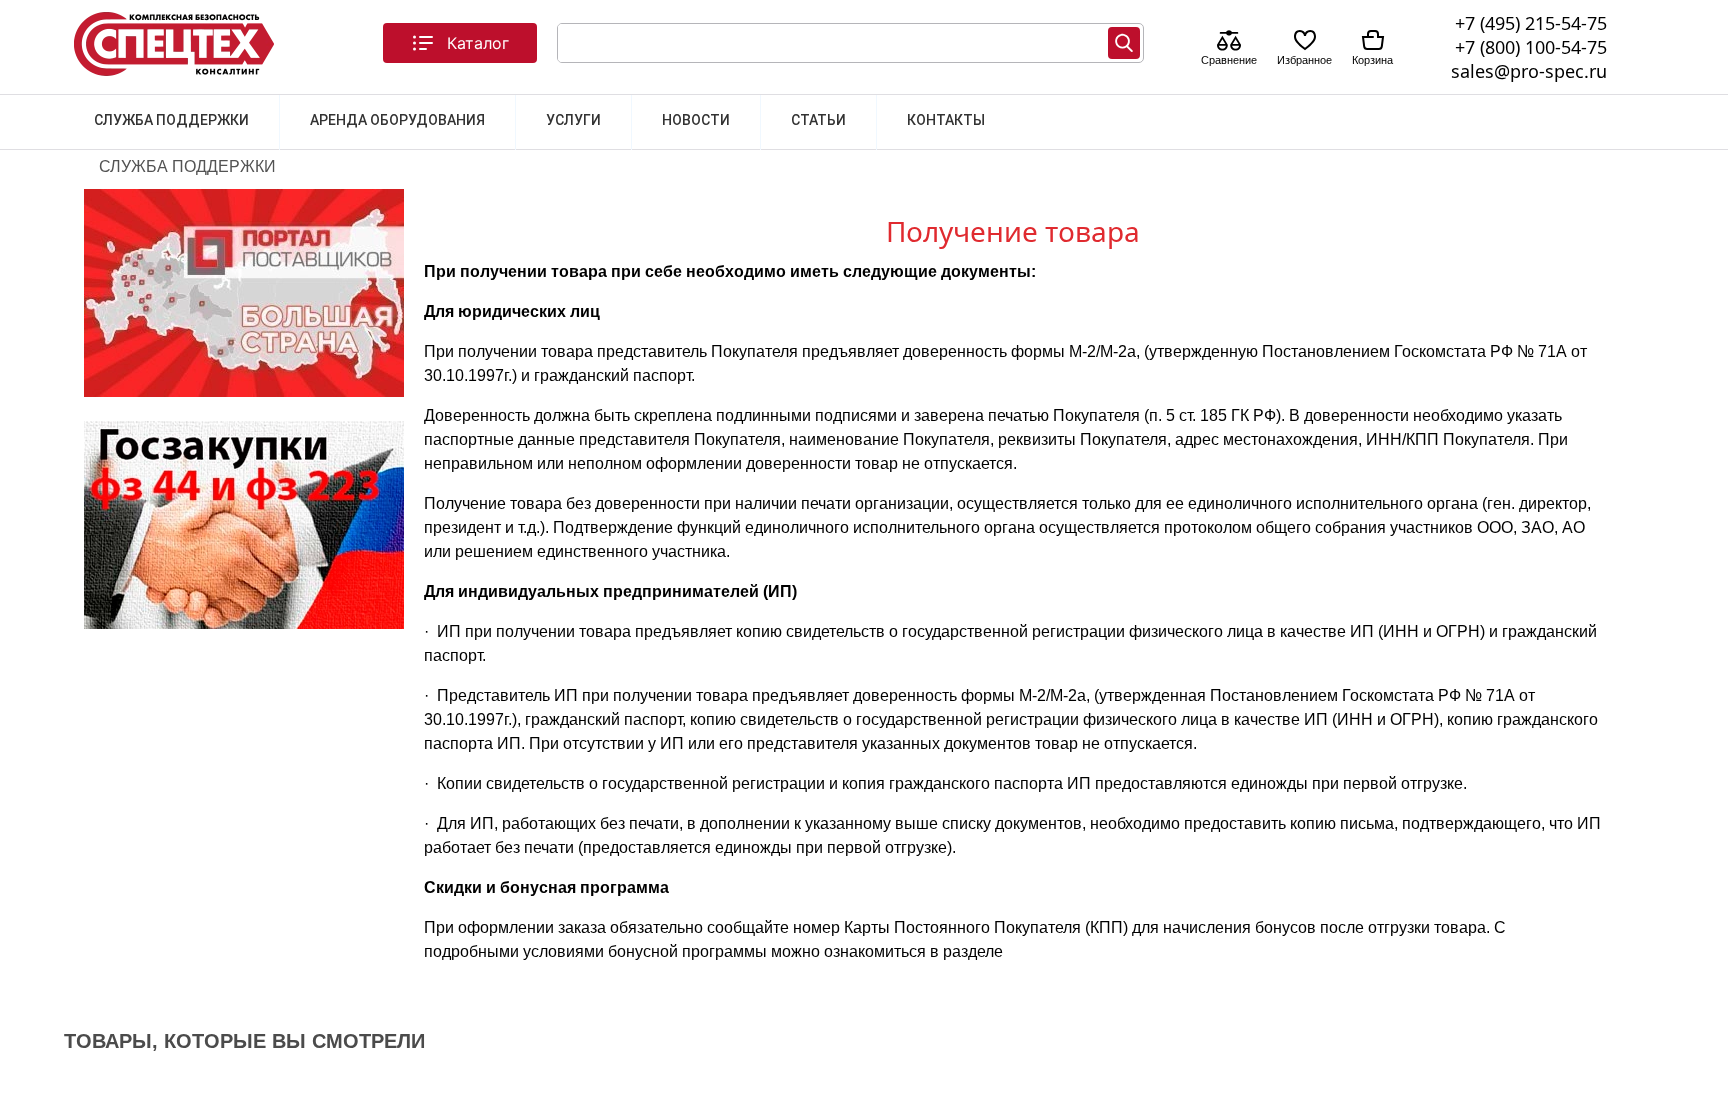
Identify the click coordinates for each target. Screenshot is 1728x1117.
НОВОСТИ (696, 120)
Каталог (478, 43)
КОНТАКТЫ (946, 120)
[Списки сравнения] (1229, 42)
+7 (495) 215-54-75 (1531, 23)
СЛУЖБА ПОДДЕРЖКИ (171, 120)
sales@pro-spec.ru (1529, 71)
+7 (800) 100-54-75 (1531, 47)
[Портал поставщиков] (244, 391)
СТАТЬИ (818, 120)
